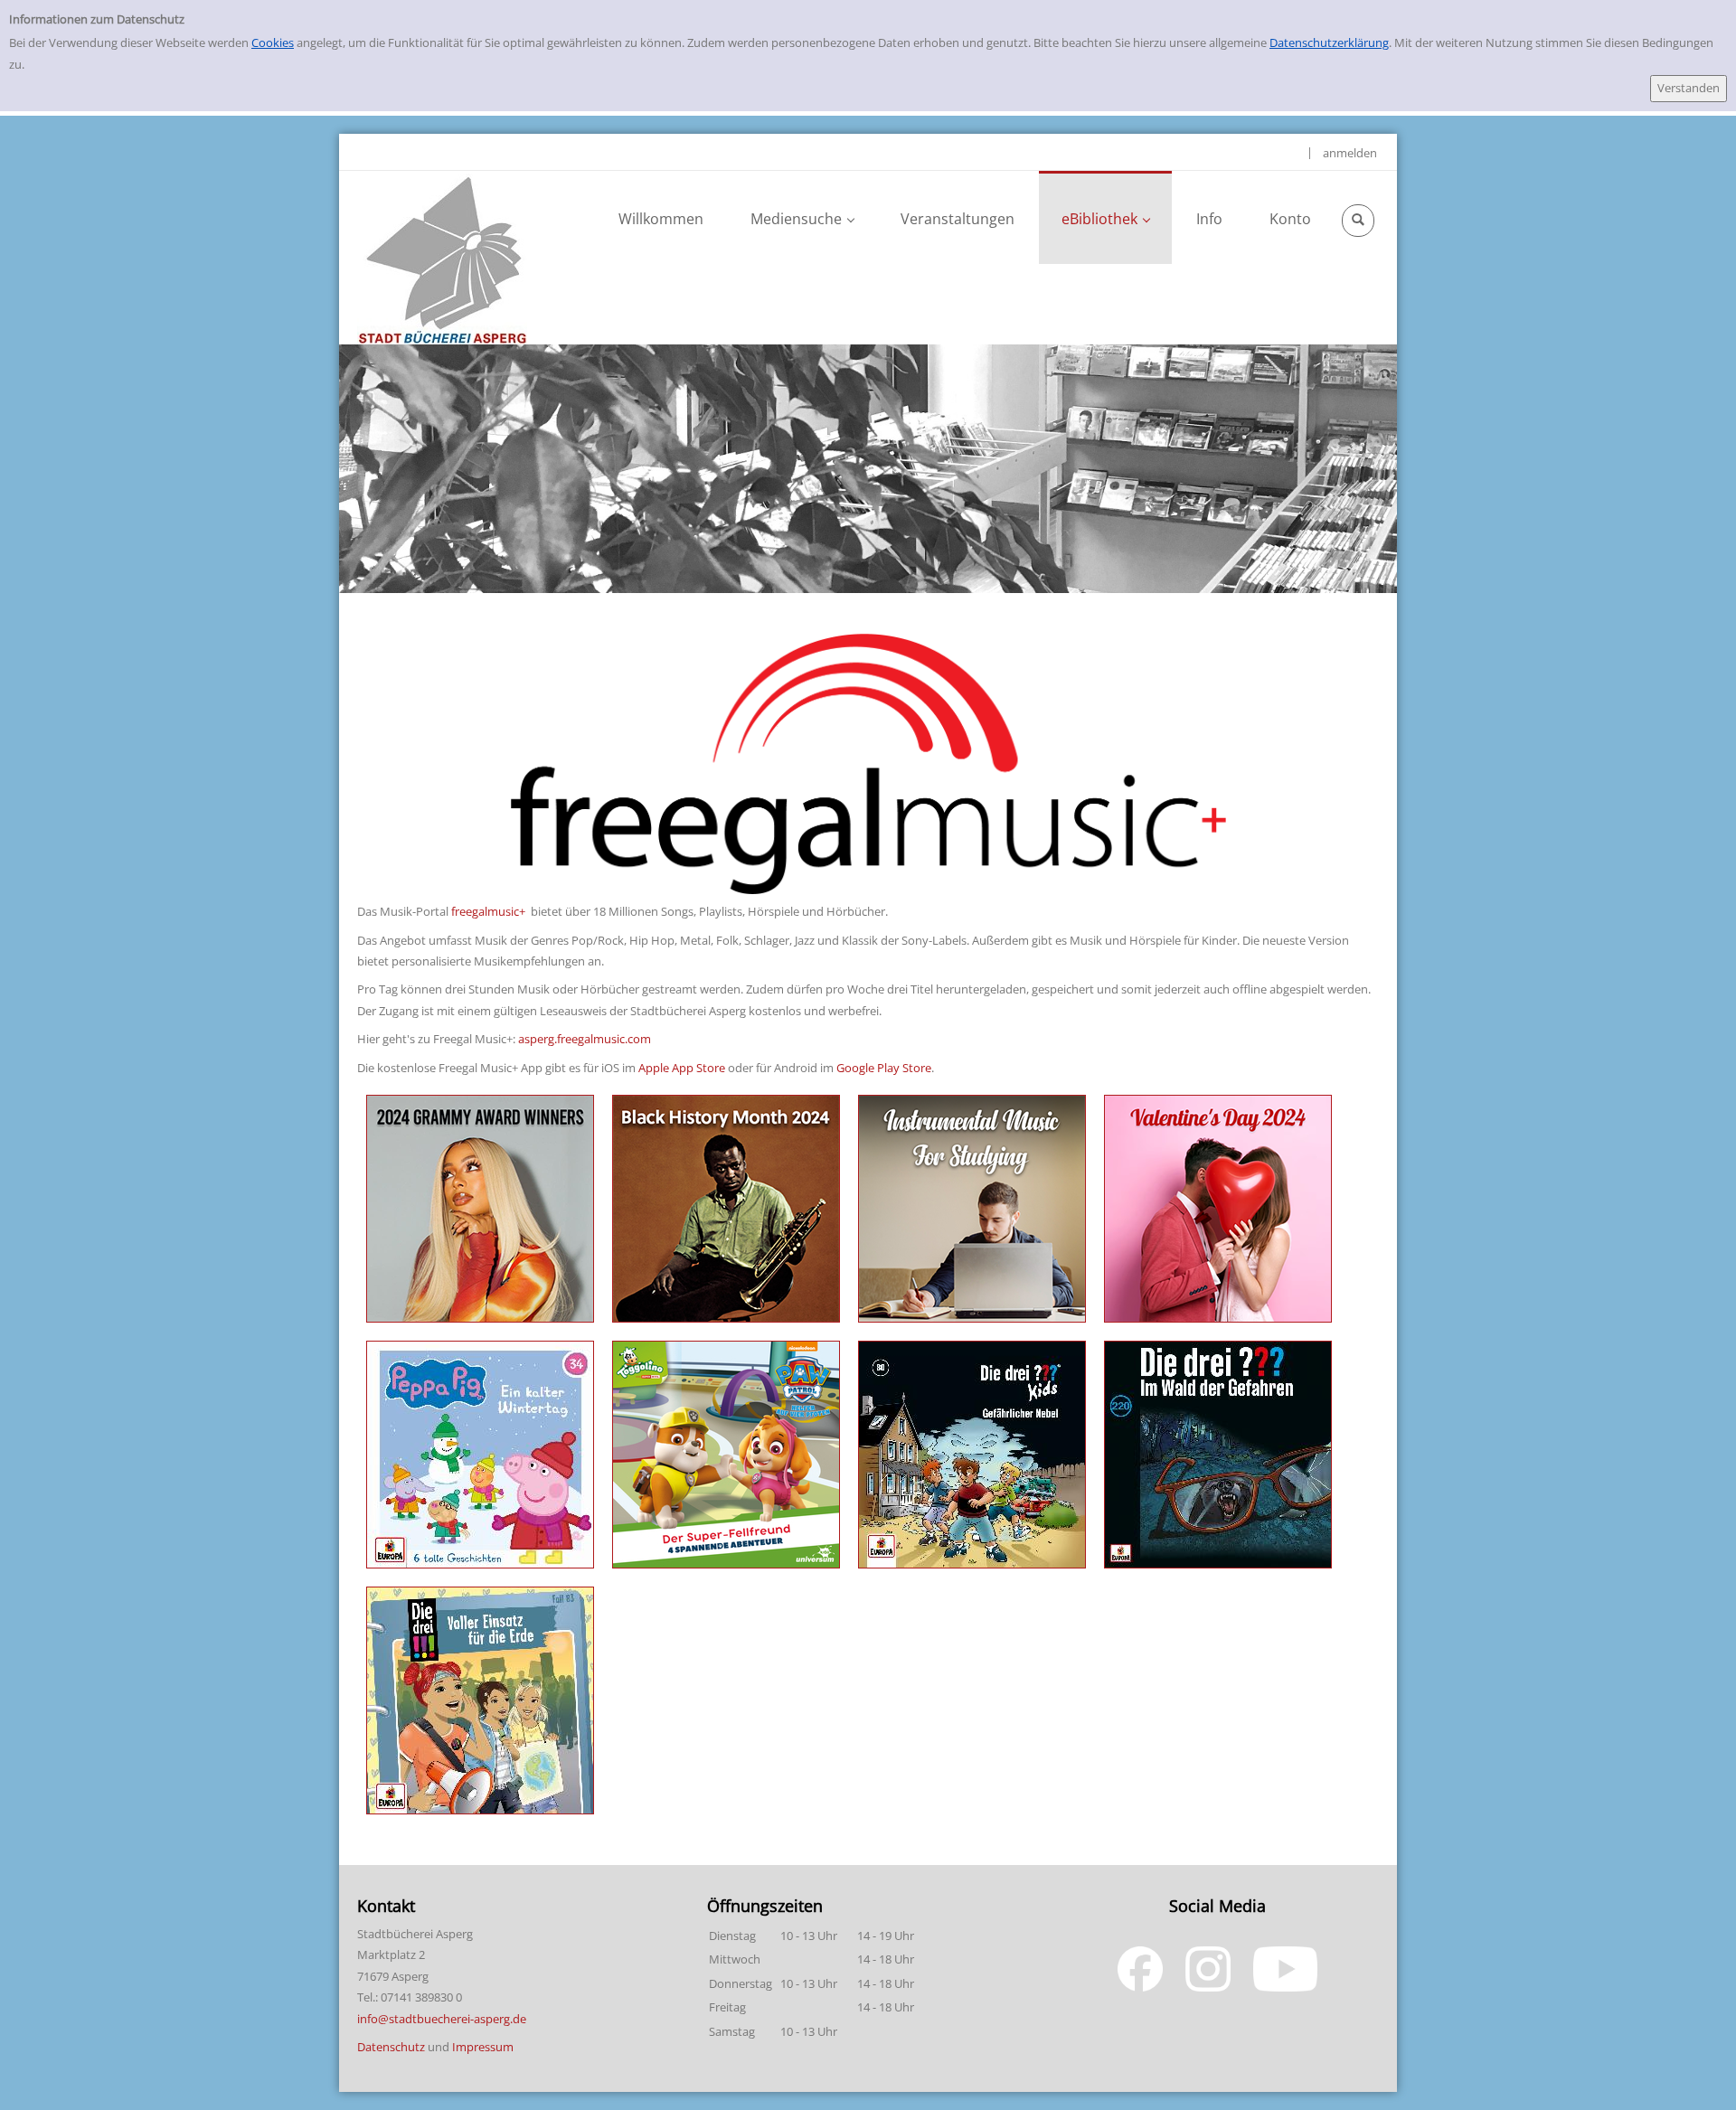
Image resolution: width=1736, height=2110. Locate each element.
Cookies (273, 42)
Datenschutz (391, 2047)
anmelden (1350, 153)
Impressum (483, 2047)
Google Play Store (884, 1068)
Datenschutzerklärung (1329, 42)
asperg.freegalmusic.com (585, 1039)
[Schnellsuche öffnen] (1358, 221)
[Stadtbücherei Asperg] (442, 258)
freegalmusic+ (488, 911)
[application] (802, 217)
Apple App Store (682, 1068)
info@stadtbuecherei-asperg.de (442, 2019)
